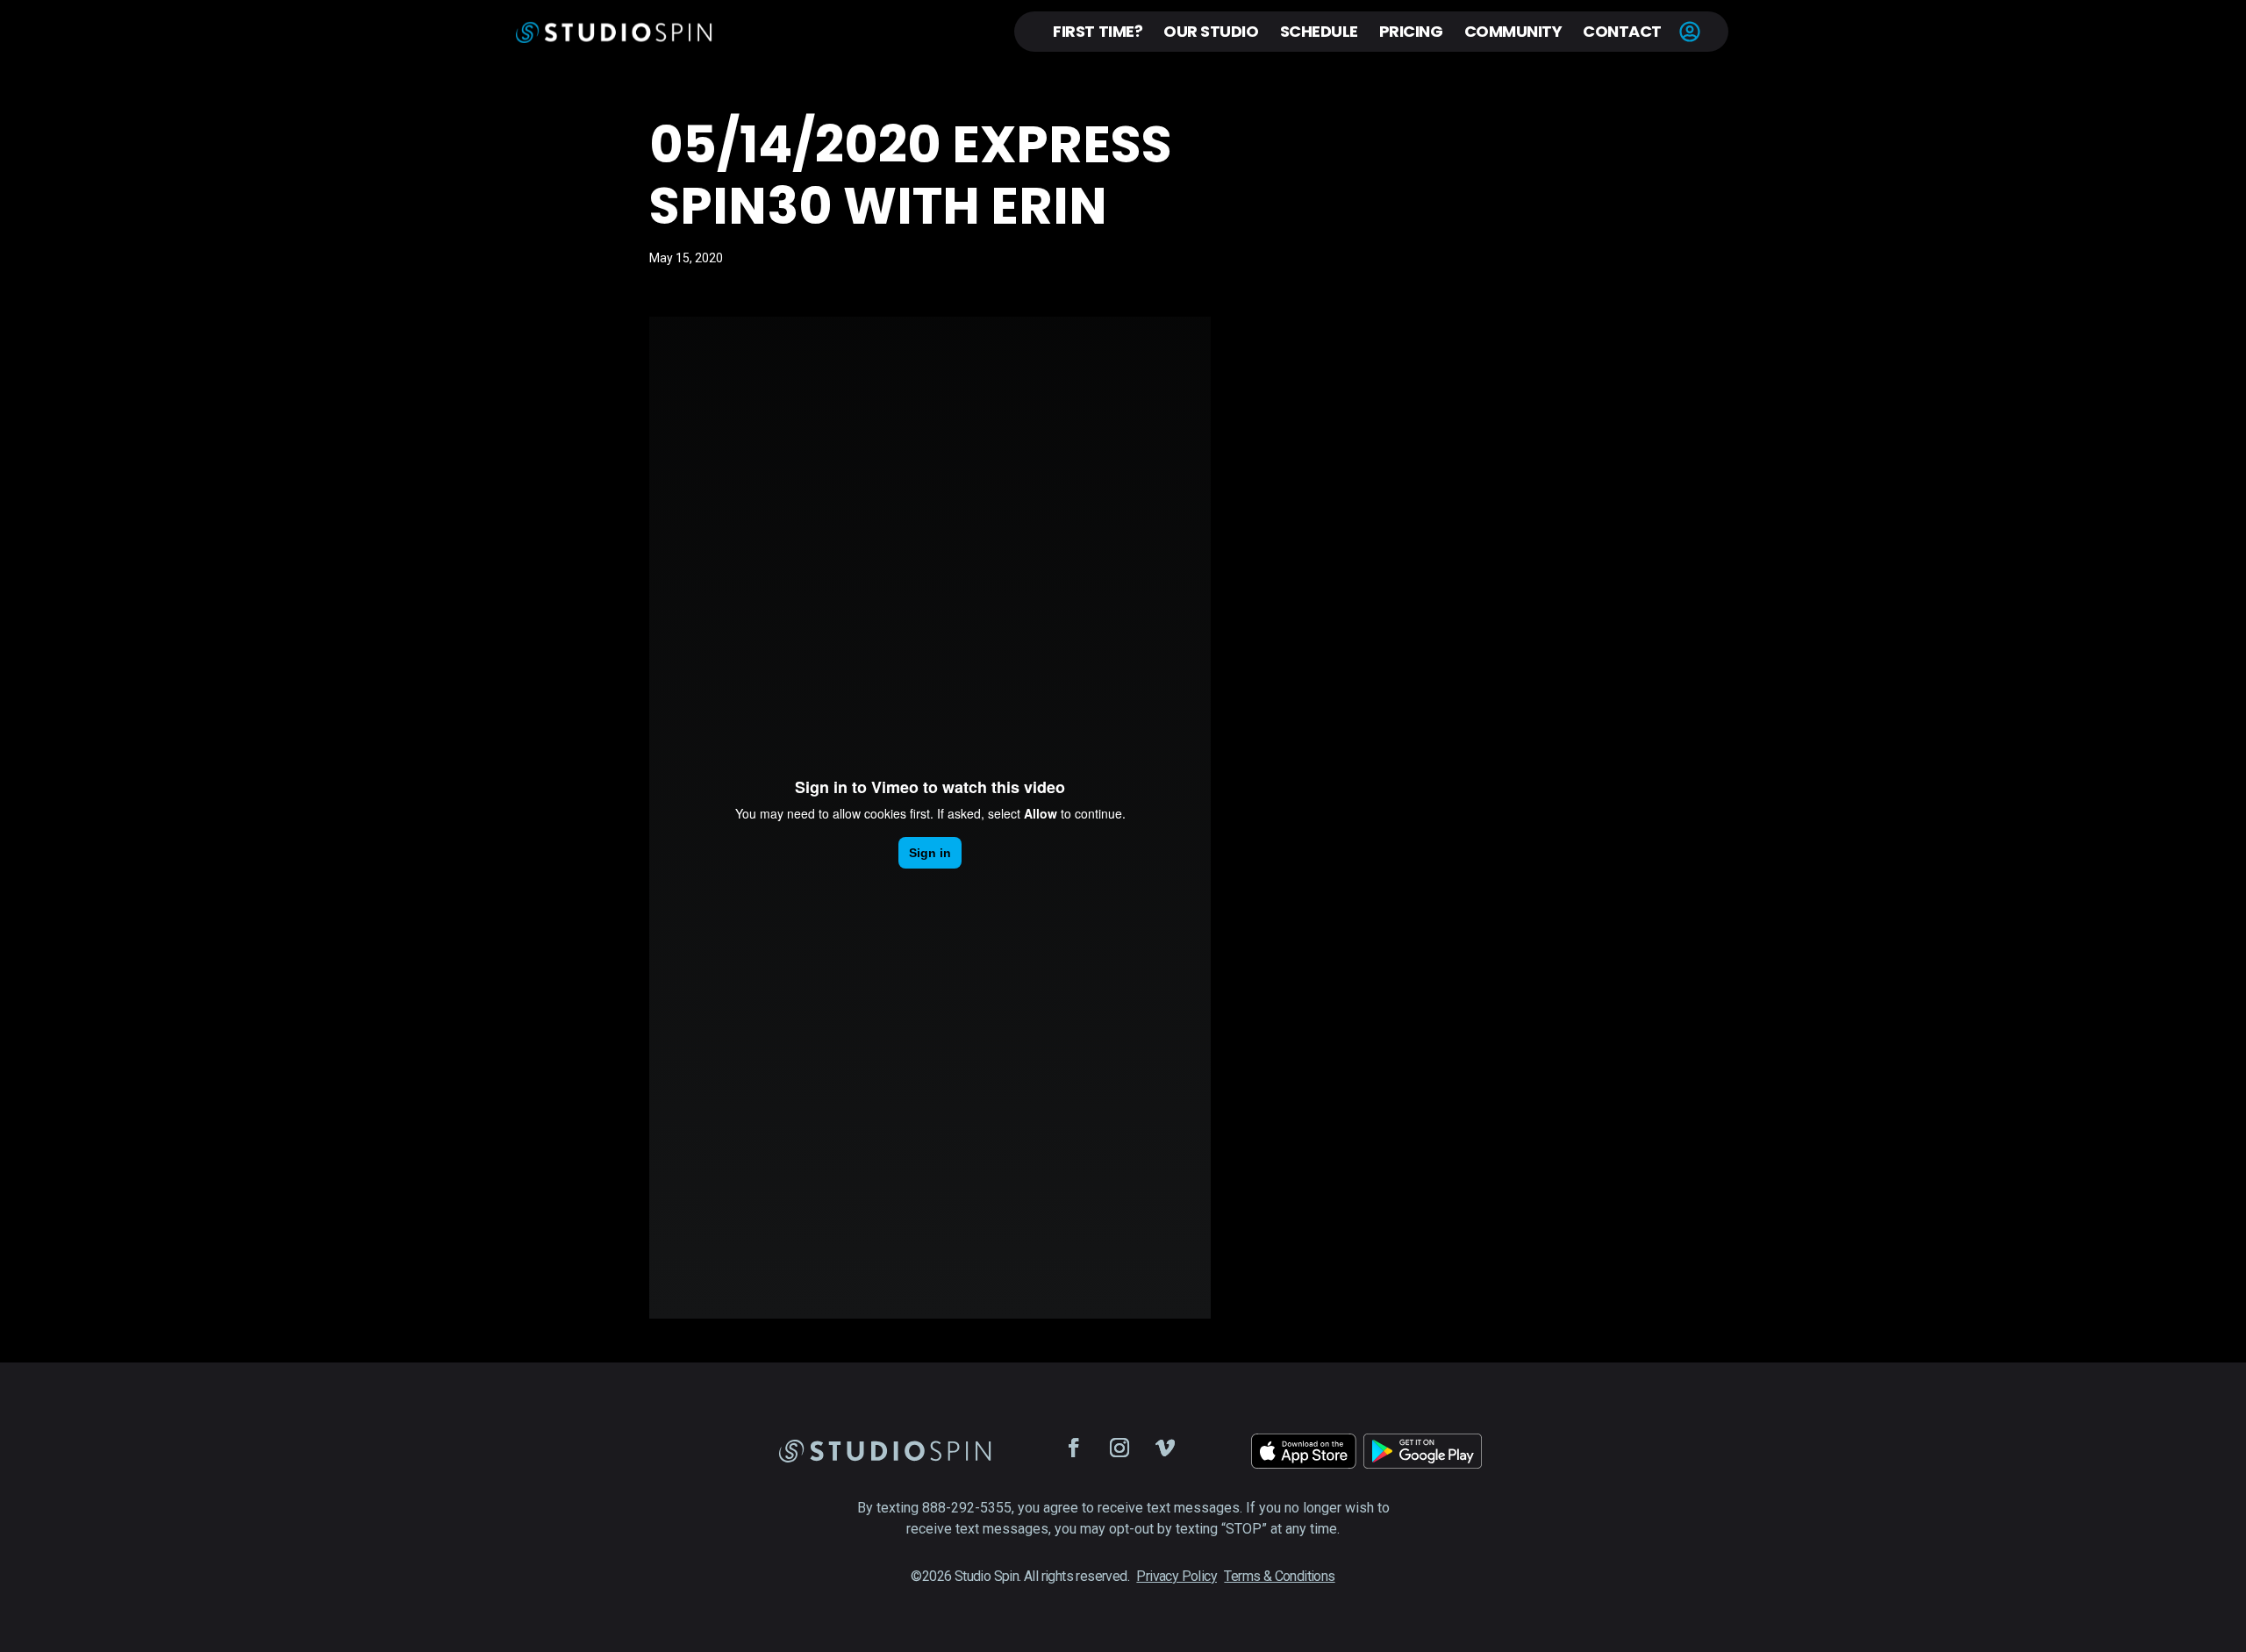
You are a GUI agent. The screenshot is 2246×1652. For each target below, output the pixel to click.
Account (1690, 32)
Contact (1622, 31)
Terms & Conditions (1279, 1576)
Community (1513, 31)
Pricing (1411, 31)
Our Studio (1211, 31)
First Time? (1098, 31)
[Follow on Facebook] (1074, 1448)
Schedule (1319, 31)
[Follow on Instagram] (1119, 1448)
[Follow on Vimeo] (1165, 1448)
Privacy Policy (1177, 1576)
